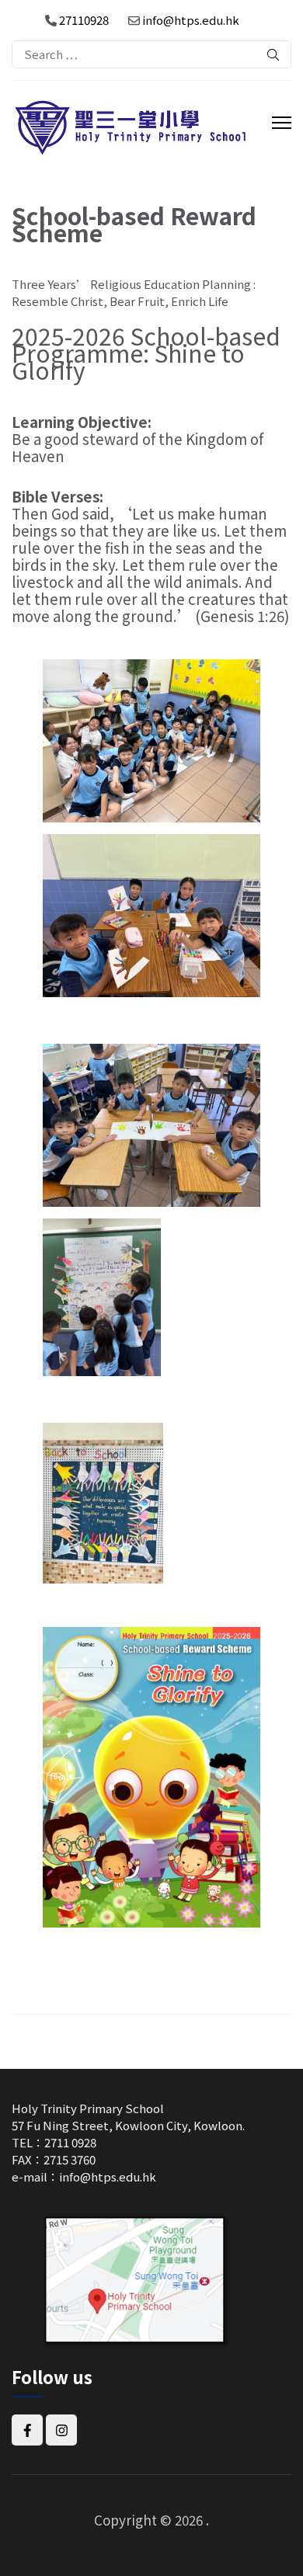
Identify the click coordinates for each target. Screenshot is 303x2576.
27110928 (83, 20)
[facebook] (27, 2430)
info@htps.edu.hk (191, 20)
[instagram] (61, 2430)
